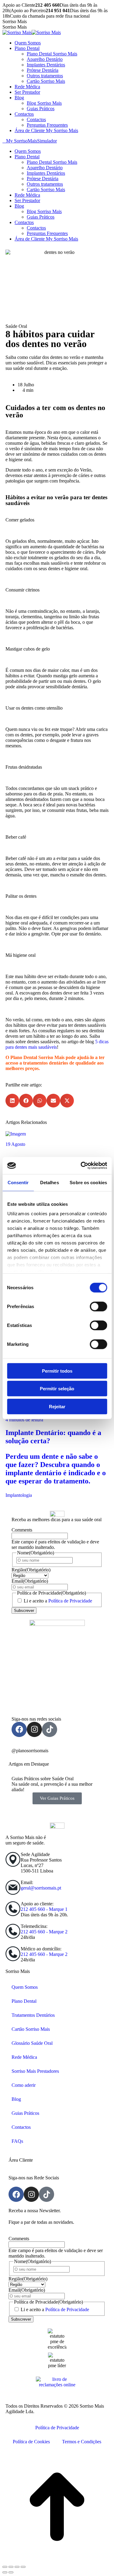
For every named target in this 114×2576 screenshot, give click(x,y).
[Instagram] (34, 1729)
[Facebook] (19, 1729)
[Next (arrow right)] (11, 2572)
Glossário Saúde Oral (32, 2043)
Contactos (21, 2127)
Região (31, 1570)
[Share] (11, 2567)
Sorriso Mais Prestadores (35, 2071)
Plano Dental (24, 2001)
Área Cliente (21, 2160)
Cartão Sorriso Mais (31, 2029)
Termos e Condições (82, 2442)
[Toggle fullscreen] (17, 2567)
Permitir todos (57, 1371)
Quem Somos (25, 1987)
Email (30, 1581)
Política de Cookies (31, 2442)
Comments (22, 1530)
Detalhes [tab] (50, 1182)
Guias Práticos (25, 2113)
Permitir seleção (57, 1389)
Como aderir (24, 2085)
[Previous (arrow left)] (5, 2572)
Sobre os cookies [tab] (88, 1182)
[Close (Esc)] (5, 2567)
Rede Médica (24, 2057)
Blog (16, 2099)
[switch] (98, 1306)
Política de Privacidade (70, 1601)
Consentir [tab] (18, 1182)
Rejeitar (57, 1406)
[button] (12, 1101)
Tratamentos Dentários (33, 2015)
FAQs (17, 2141)
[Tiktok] (50, 1729)
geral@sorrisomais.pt (41, 1888)
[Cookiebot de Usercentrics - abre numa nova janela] (81, 1166)
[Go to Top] (57, 2560)
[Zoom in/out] (23, 2567)
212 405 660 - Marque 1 (44, 1909)
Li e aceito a (58, 1601)
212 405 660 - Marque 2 (44, 1932)
